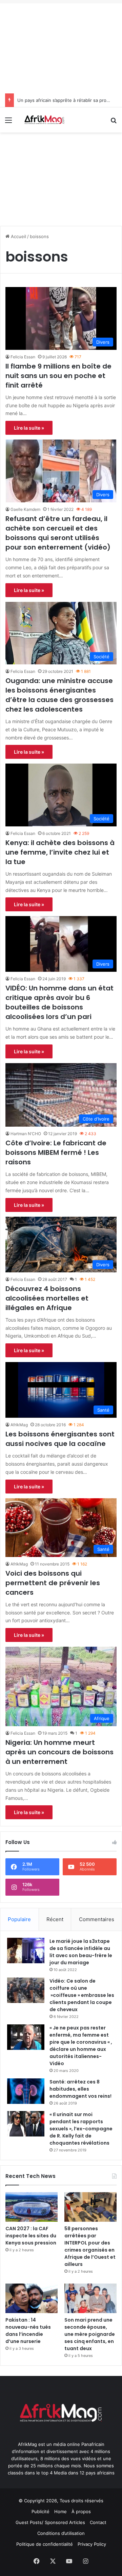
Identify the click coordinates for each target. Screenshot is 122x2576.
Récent (55, 1919)
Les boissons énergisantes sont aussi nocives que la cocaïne (60, 1439)
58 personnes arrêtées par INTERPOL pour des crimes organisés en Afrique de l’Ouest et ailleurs (90, 2246)
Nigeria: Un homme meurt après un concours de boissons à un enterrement (59, 1752)
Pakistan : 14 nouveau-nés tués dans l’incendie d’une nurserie (28, 2331)
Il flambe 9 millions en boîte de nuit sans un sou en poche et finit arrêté (58, 376)
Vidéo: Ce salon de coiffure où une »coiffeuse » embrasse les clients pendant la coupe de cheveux (82, 1995)
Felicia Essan (23, 357)
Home (60, 2511)
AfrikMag (19, 1425)
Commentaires (97, 1919)
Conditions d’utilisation (61, 2533)
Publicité (40, 2511)
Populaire (19, 1919)
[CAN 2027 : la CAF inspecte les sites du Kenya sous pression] (32, 2207)
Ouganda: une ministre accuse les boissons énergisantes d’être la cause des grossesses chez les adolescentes (59, 695)
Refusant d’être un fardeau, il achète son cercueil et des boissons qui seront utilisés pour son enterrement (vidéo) (58, 533)
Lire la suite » (29, 428)
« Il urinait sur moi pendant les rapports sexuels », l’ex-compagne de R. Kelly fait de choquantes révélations (81, 2129)
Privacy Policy (92, 2544)
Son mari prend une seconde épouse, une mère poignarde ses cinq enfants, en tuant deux (90, 2334)
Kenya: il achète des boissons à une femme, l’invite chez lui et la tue (60, 852)
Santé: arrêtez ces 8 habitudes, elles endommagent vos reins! (80, 2089)
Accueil (18, 236)
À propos (81, 2511)
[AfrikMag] (44, 120)
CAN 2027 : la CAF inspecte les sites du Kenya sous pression (31, 2236)
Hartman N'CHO (26, 1134)
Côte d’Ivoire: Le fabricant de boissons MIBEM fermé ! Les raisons (56, 1152)
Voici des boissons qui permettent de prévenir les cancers (53, 1583)
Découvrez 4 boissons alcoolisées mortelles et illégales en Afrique (47, 1298)
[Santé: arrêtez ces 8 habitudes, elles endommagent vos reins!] (26, 2091)
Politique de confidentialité (45, 2544)
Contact (98, 2522)
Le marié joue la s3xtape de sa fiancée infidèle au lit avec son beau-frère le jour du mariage (81, 1952)
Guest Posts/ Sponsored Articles (50, 2522)
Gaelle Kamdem (25, 509)
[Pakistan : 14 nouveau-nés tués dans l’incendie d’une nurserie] (32, 2298)
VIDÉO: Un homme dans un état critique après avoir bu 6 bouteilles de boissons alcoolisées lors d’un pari (59, 1002)
